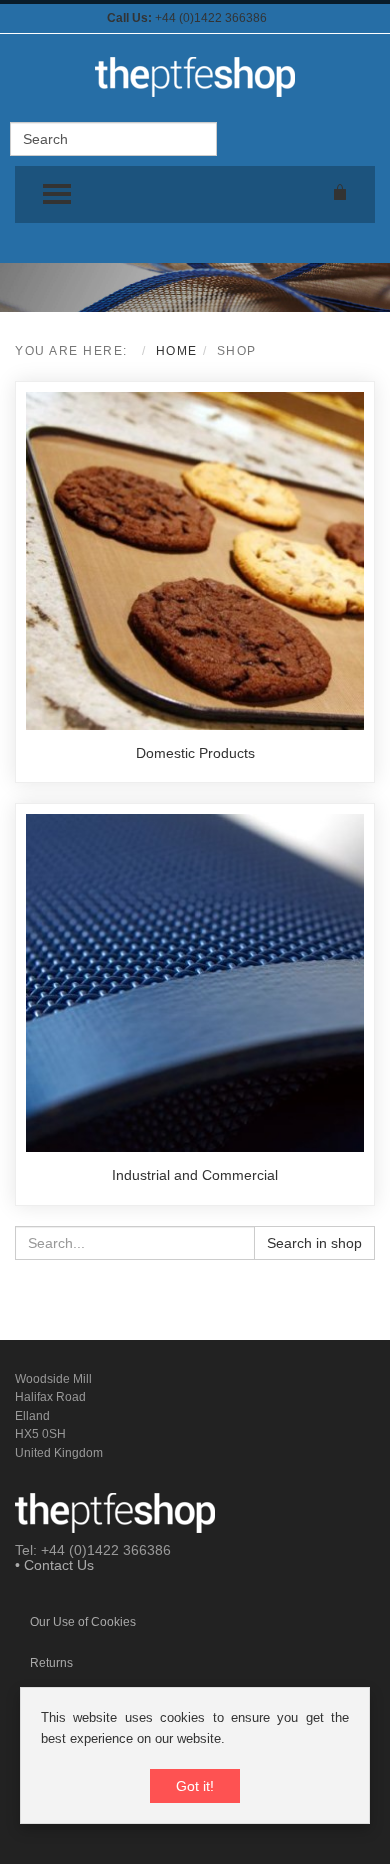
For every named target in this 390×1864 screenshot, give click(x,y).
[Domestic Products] (195, 560)
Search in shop (314, 1243)
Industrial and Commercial (195, 1175)
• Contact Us (54, 1565)
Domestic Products (195, 753)
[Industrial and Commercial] (195, 982)
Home (177, 351)
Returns (51, 1663)
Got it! (195, 1786)
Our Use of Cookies (83, 1622)
